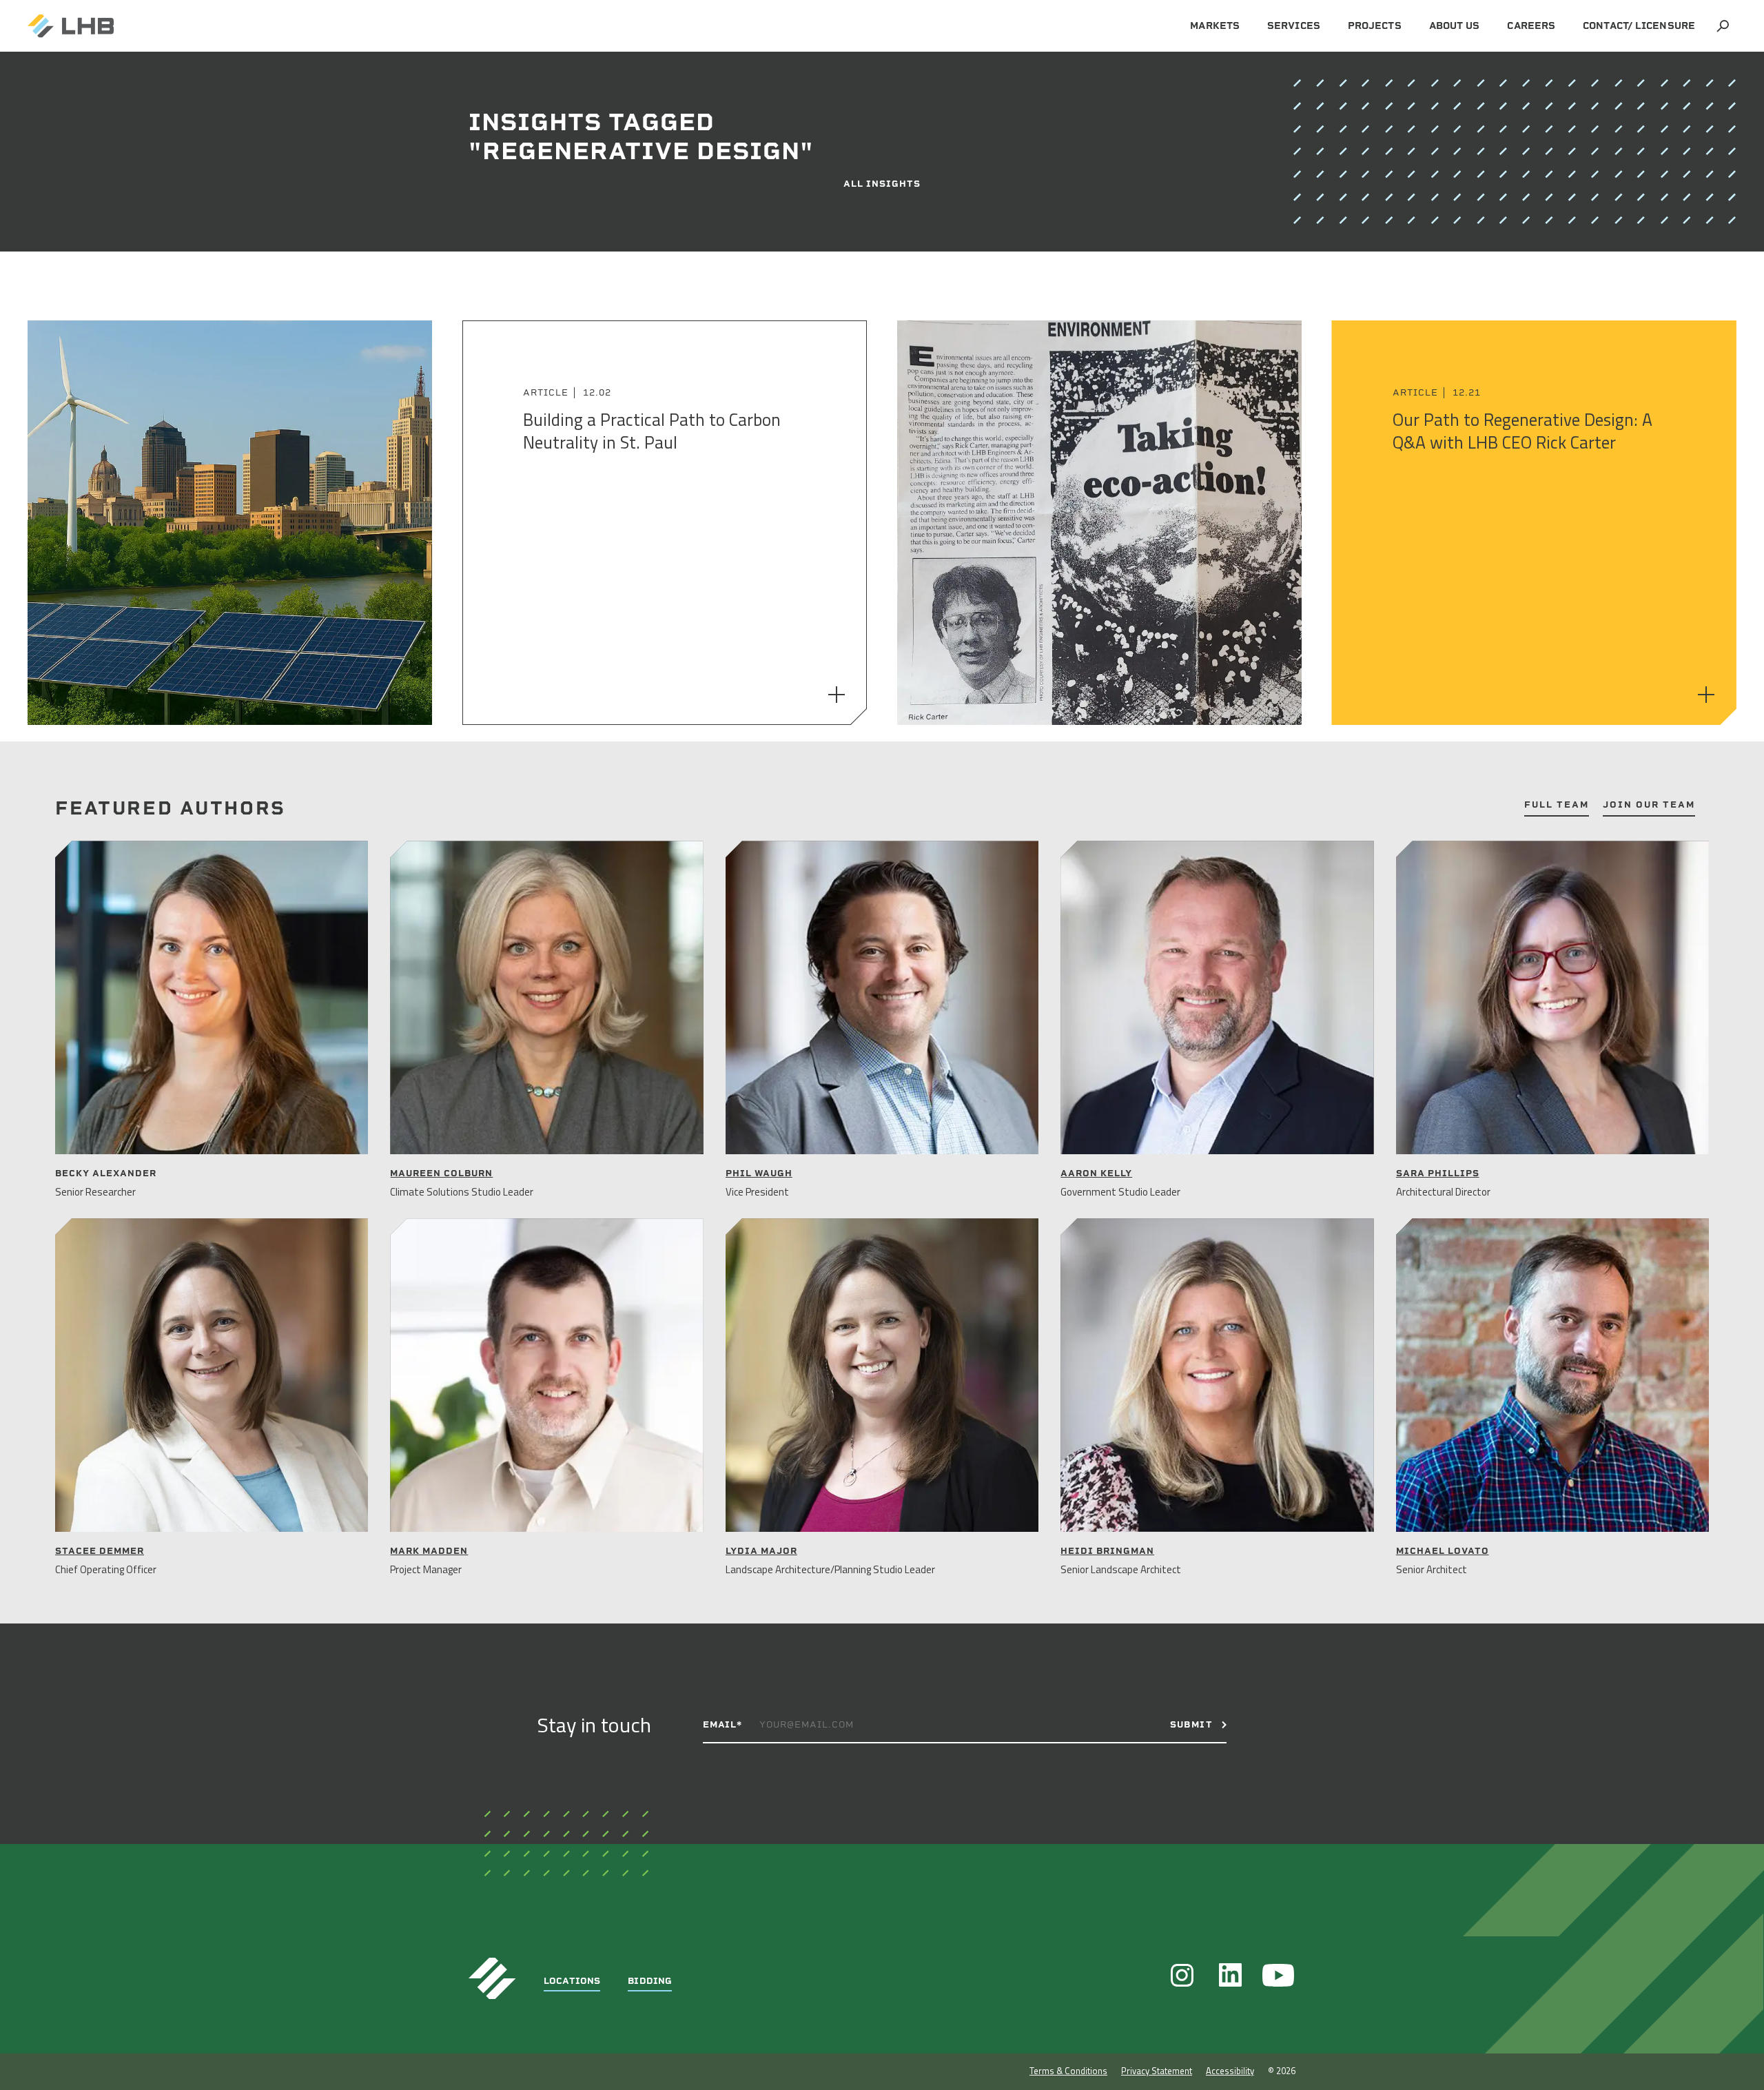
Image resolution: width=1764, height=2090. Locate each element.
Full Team (1557, 805)
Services (1294, 26)
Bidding (650, 1981)
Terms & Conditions (1068, 2071)
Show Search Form (1723, 26)
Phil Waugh (759, 1173)
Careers (1531, 26)
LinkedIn (1230, 1975)
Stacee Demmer (100, 1551)
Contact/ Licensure (1639, 26)
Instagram (1182, 1975)
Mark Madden (429, 1551)
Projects (1375, 26)
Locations (572, 1981)
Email (722, 1724)
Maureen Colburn (441, 1173)
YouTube (1278, 1975)
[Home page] (71, 26)
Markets (1215, 26)
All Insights (882, 184)
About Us (1455, 26)
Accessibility (1230, 2071)
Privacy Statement (1157, 2071)
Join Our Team (1649, 805)
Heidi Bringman (1107, 1551)
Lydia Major (761, 1551)
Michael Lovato (1443, 1551)
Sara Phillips (1438, 1173)
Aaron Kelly (1096, 1173)
